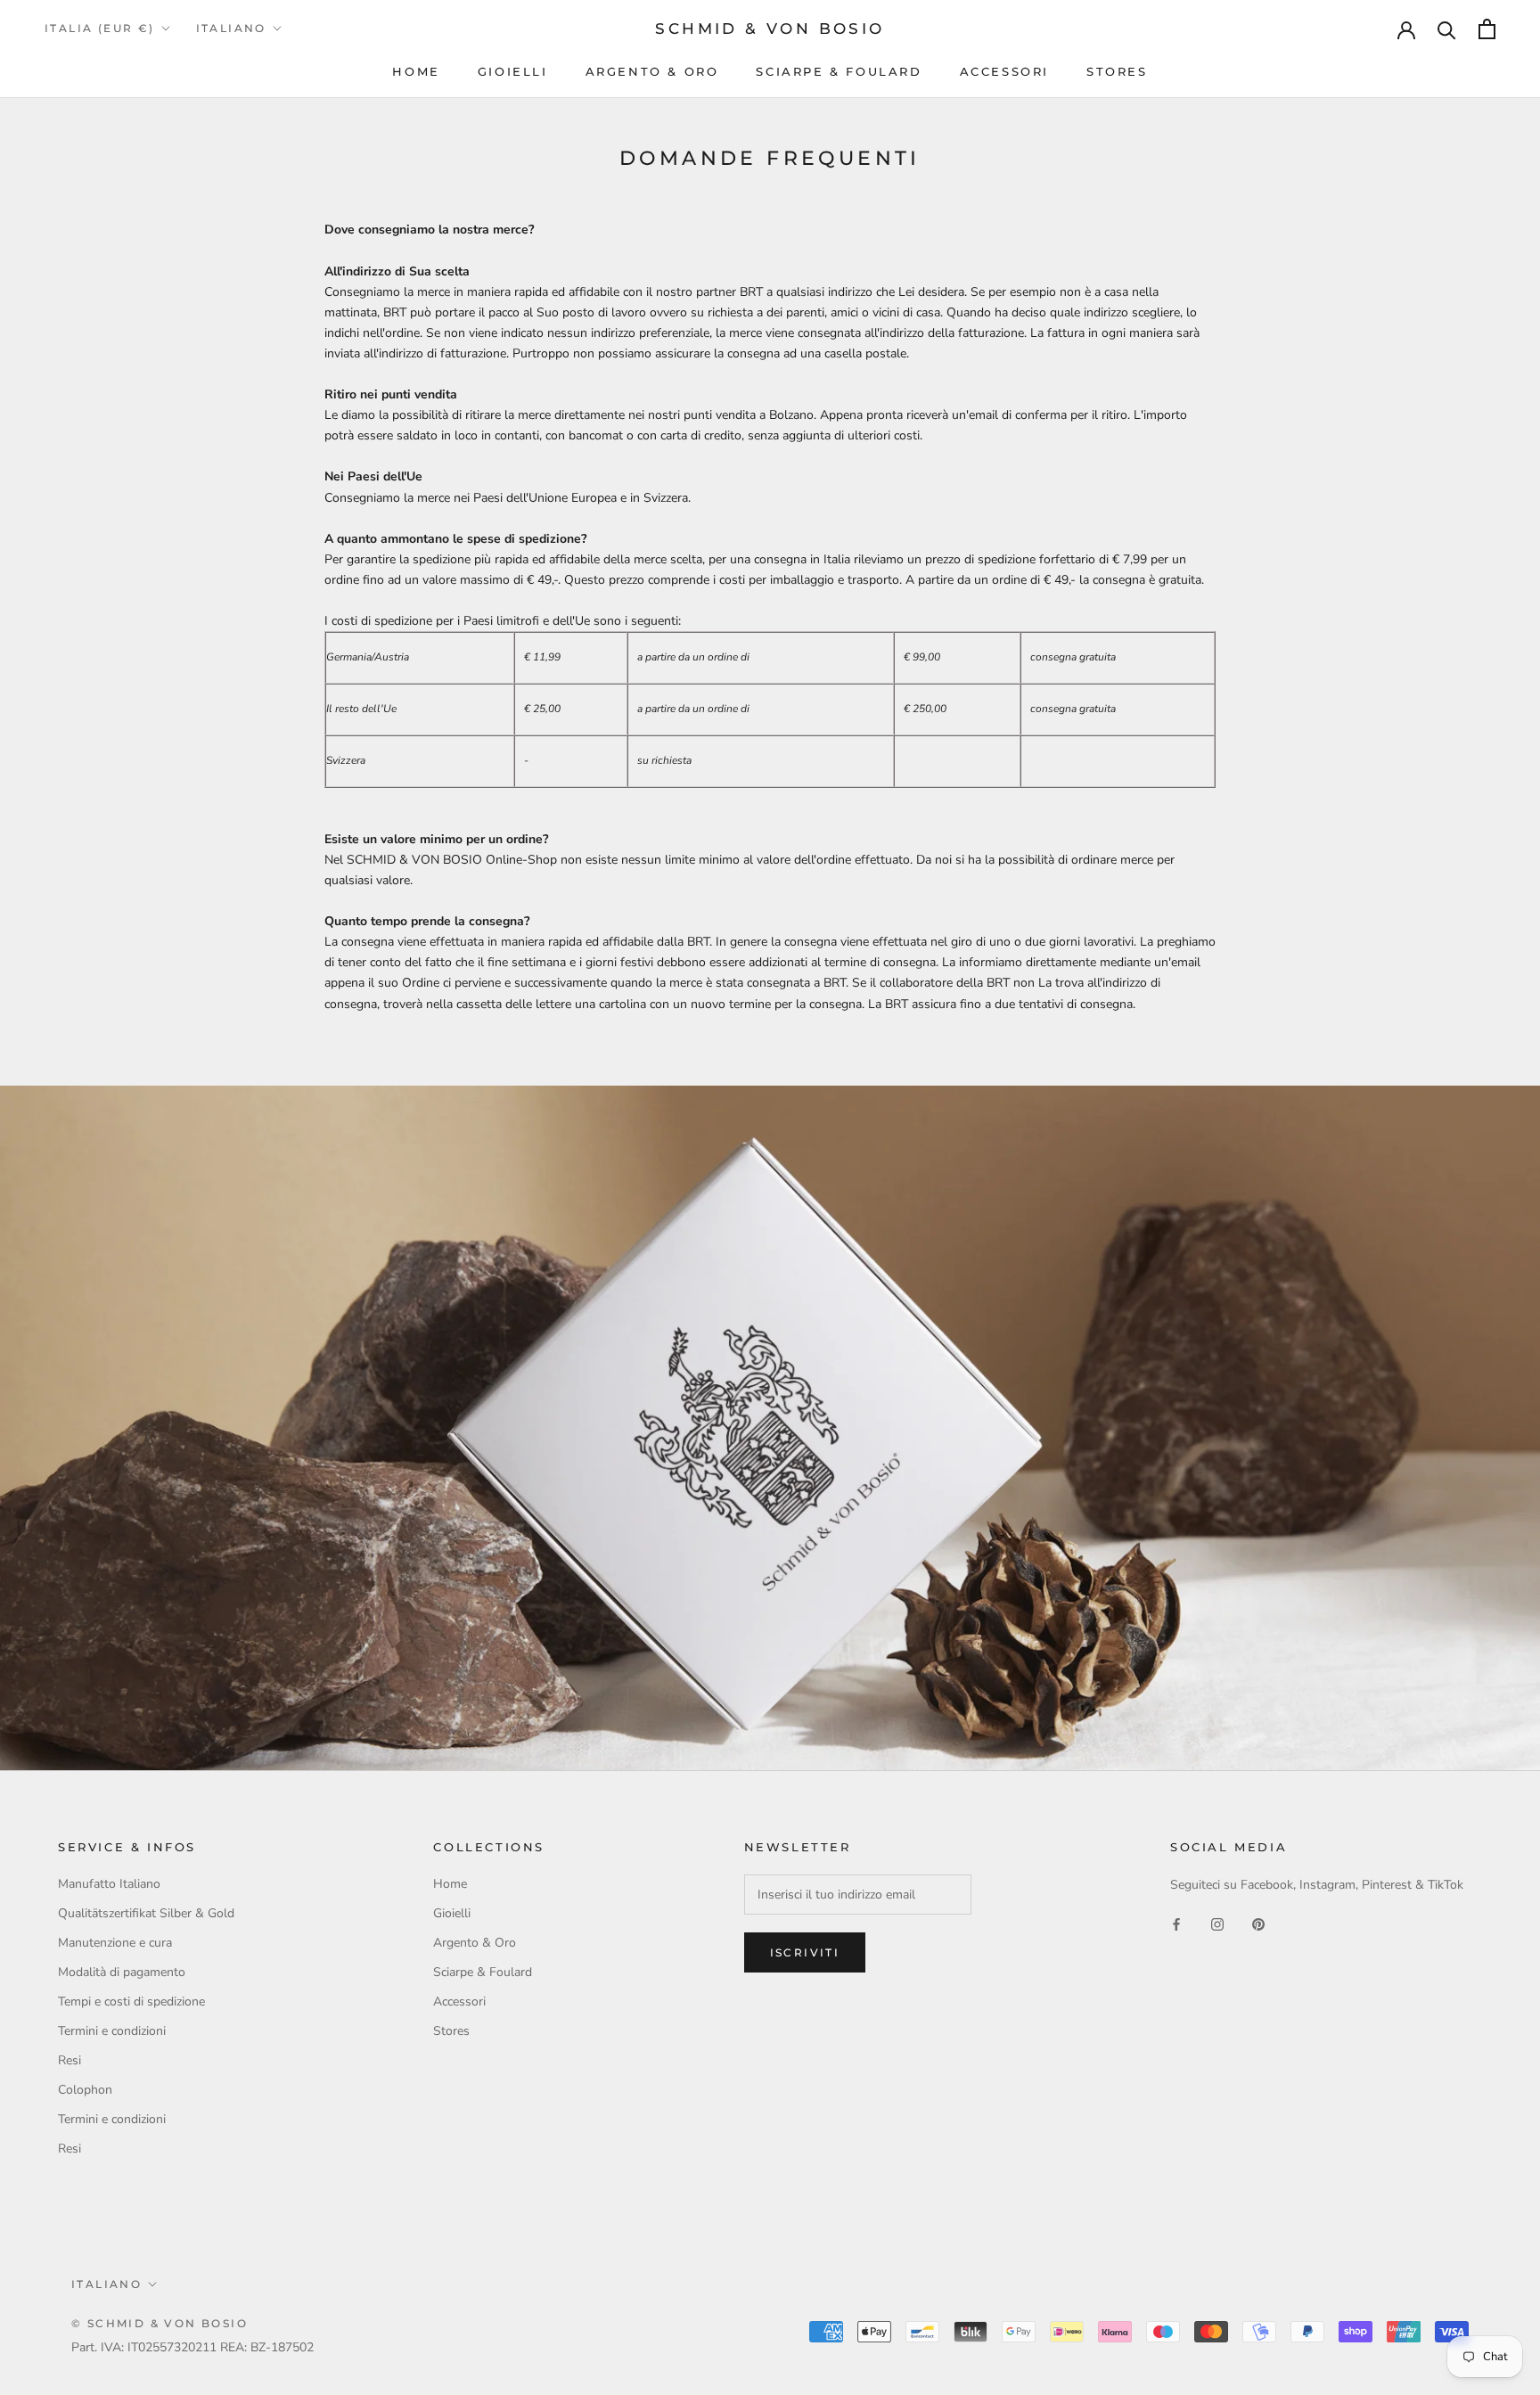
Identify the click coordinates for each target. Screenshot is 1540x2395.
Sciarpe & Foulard (839, 71)
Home (416, 71)
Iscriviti (805, 1952)
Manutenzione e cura (115, 1943)
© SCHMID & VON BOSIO (160, 2323)
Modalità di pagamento (122, 1972)
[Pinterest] (1258, 1923)
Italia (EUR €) (100, 28)
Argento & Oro (652, 71)
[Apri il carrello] (1487, 29)
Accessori (1004, 71)
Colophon (85, 2090)
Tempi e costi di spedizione (131, 2001)
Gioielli (513, 71)
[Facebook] (1176, 1923)
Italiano (231, 28)
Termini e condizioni (112, 2031)
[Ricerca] (1447, 29)
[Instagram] (1217, 1923)
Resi (70, 2060)
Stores (1117, 71)
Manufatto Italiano (109, 1884)
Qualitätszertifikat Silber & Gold (146, 1913)
